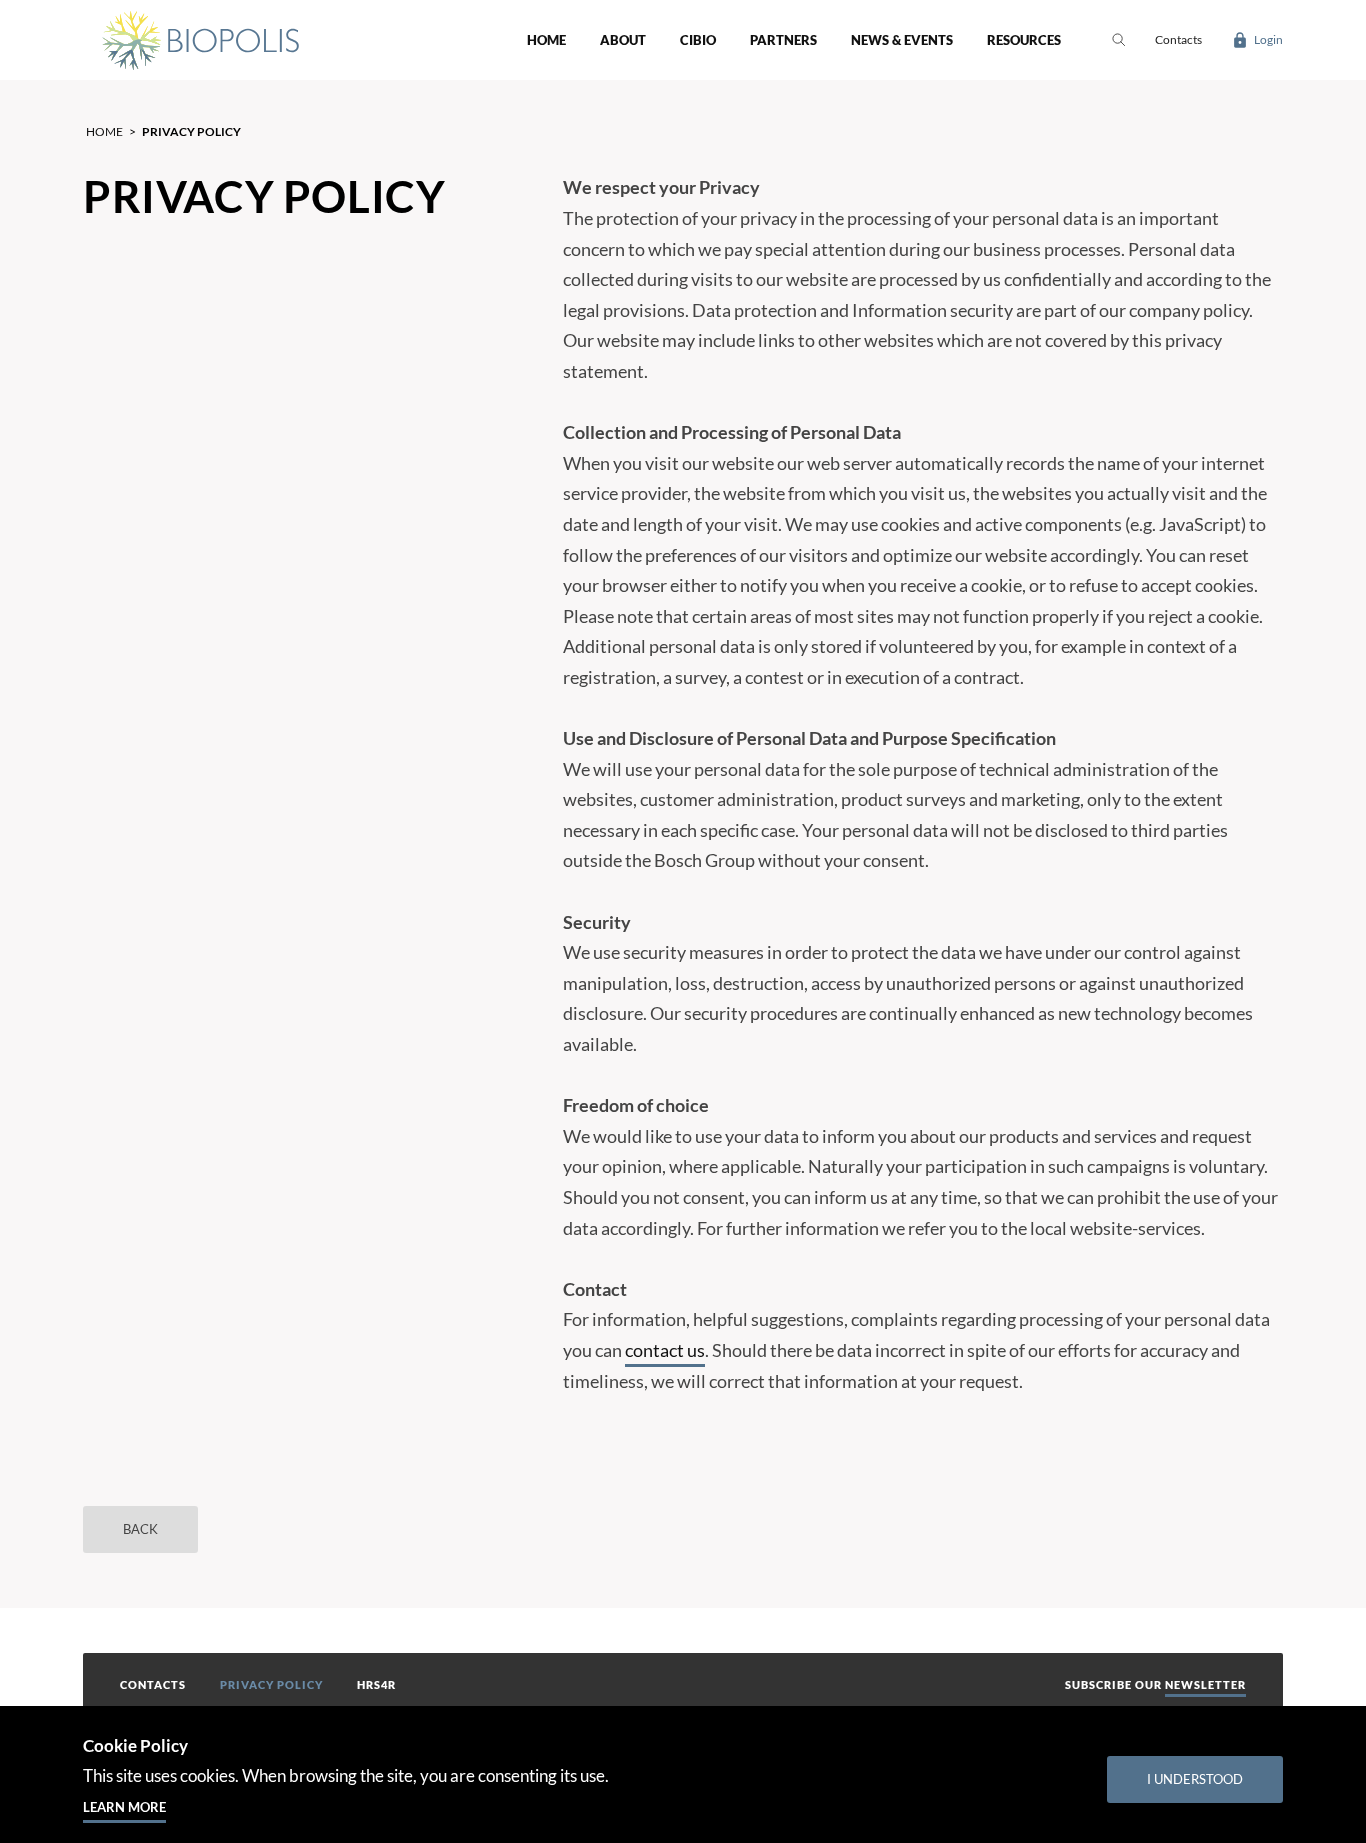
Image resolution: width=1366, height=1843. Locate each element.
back (140, 1529)
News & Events (902, 40)
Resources (1024, 40)
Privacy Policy (271, 1684)
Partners (783, 40)
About (623, 40)
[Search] (1118, 40)
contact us (665, 1350)
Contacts (153, 1684)
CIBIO (698, 40)
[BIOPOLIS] (199, 40)
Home (546, 40)
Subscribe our (1155, 1684)
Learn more (124, 1807)
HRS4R (376, 1684)
